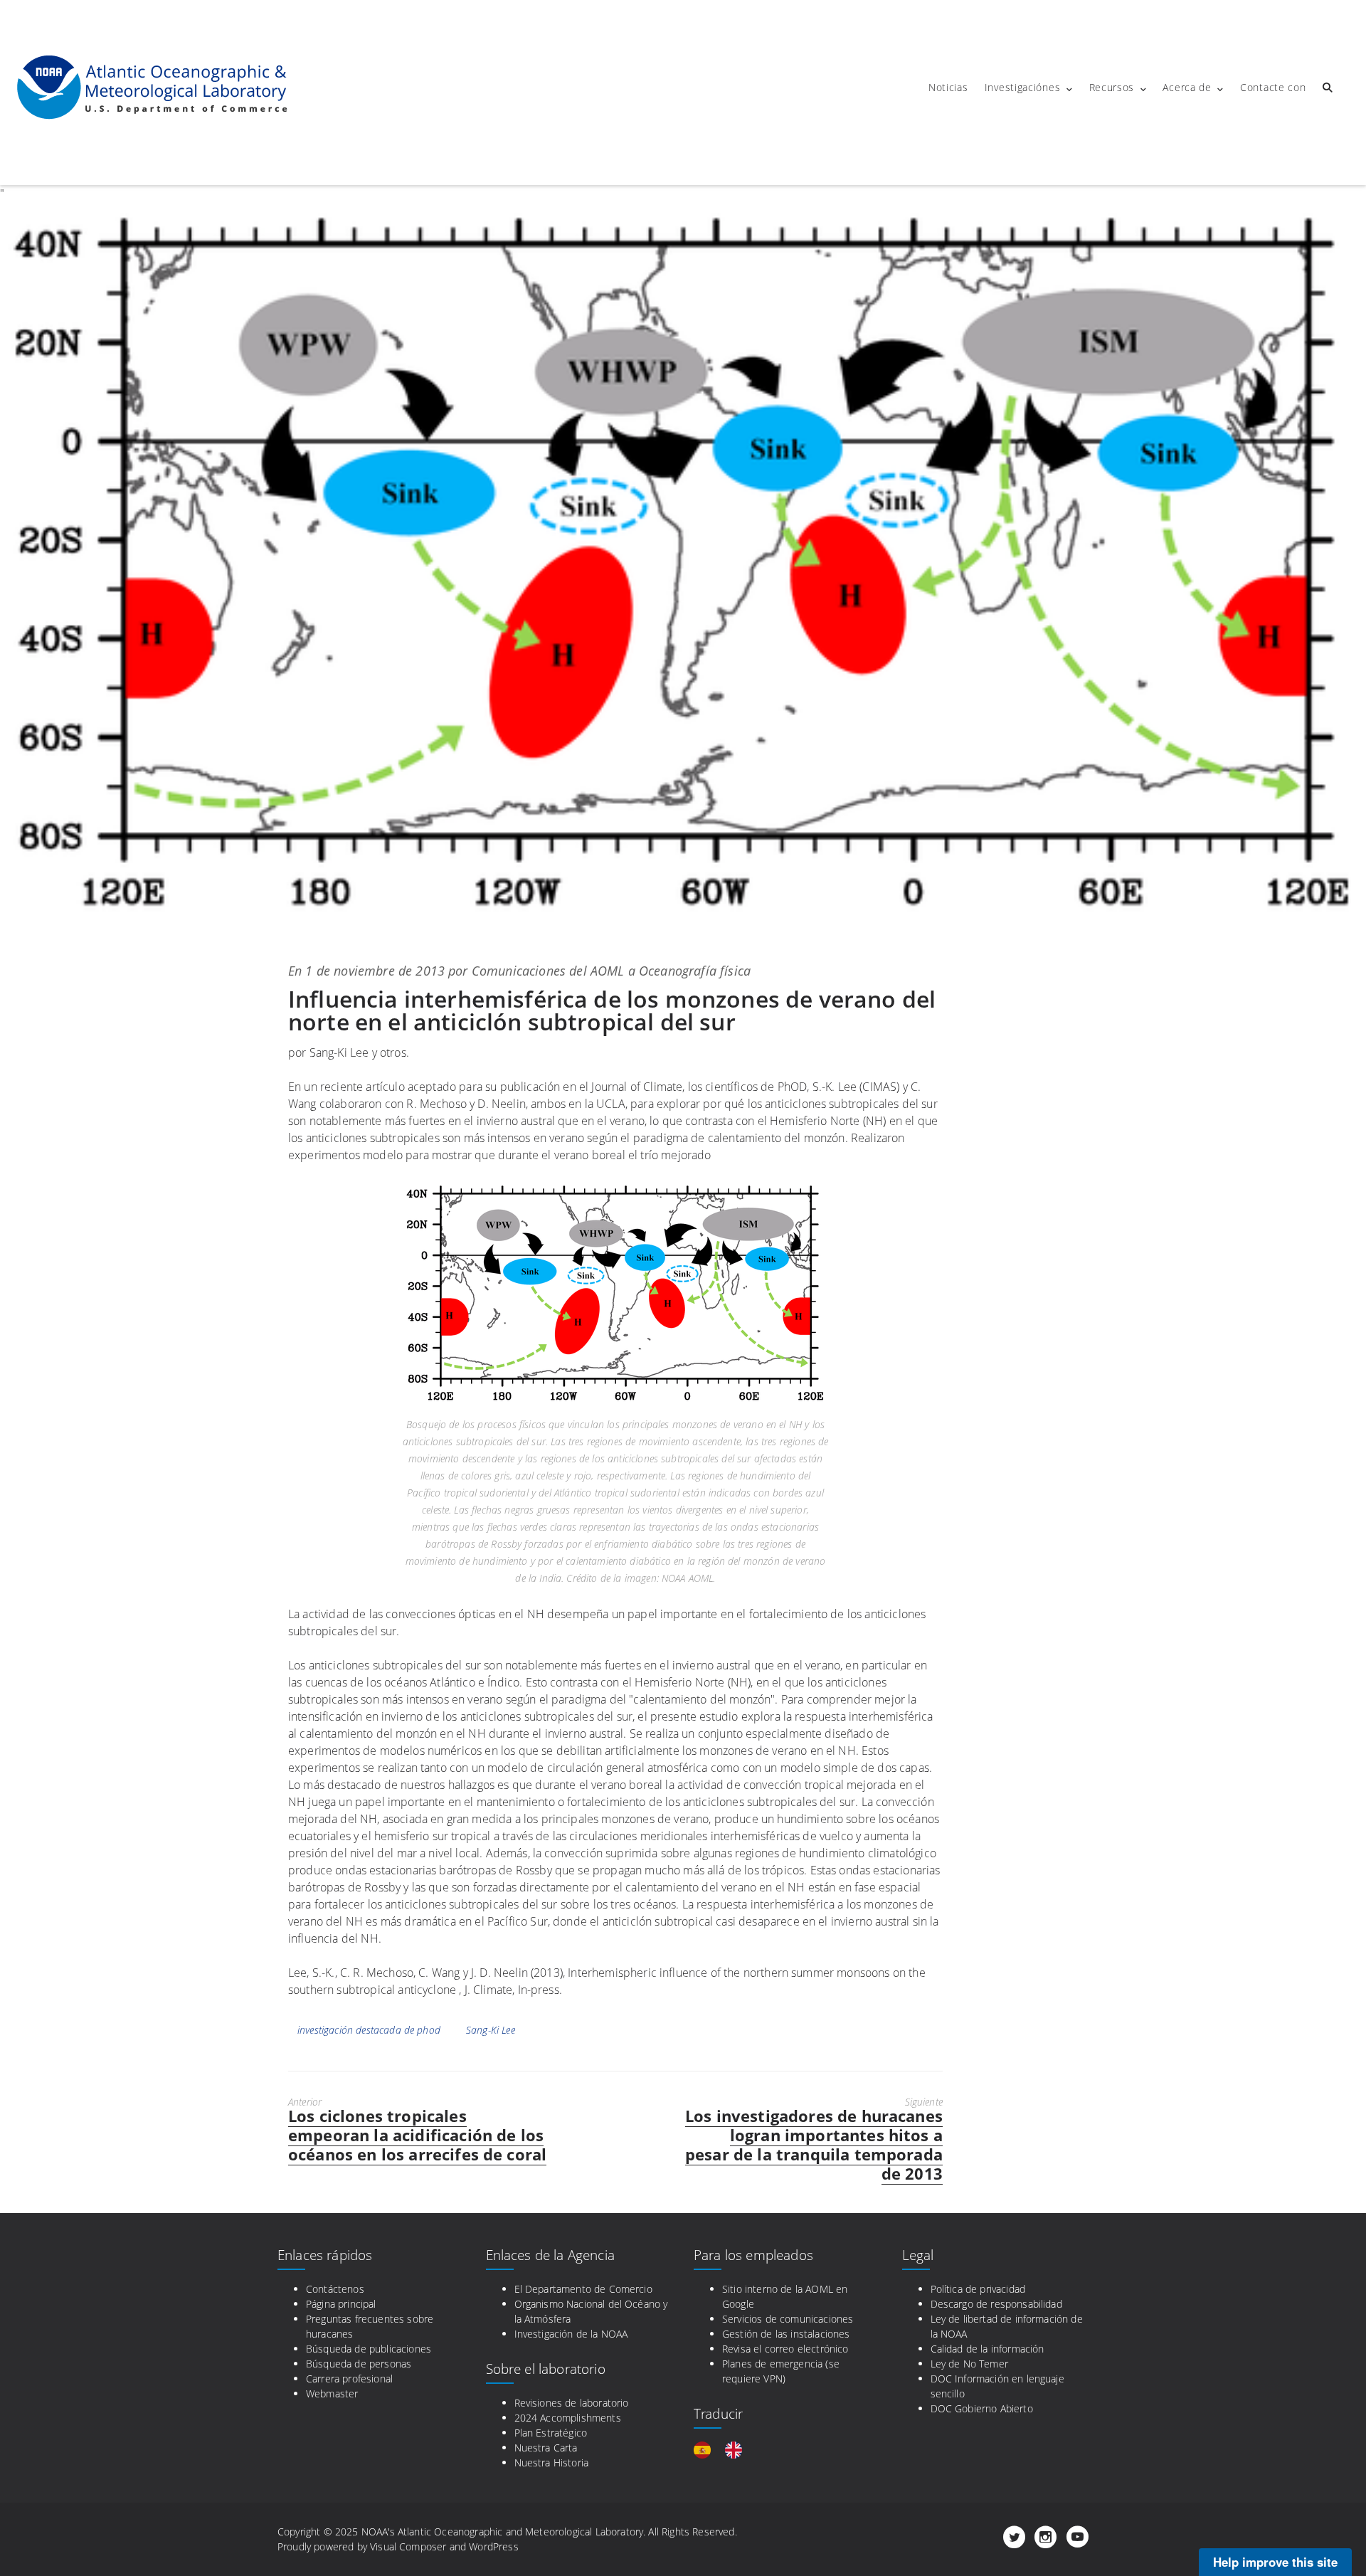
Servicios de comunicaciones (788, 2319)
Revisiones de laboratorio (572, 2403)
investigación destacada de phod (369, 2030)
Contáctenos (335, 2289)
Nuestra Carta (546, 2448)
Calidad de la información (988, 2349)
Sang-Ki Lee (491, 2030)
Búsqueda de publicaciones (369, 2349)
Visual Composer (408, 2546)
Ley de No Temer (969, 2364)
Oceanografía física (695, 971)
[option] (737, 2450)
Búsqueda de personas (359, 2364)
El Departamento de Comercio (583, 2289)
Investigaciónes (1023, 87)
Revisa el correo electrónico (785, 2349)
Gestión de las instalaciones (786, 2334)
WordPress (493, 2546)
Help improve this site (1275, 2562)
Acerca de (1187, 87)
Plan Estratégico (551, 2433)
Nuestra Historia (552, 2462)
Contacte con (1273, 87)
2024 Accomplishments (568, 2418)
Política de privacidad (978, 2289)
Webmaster (332, 2393)
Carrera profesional (349, 2379)
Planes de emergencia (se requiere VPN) (781, 2371)
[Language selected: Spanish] (725, 2450)
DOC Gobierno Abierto (982, 2408)
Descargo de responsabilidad (996, 2304)
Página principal (341, 2304)
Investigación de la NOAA (571, 2334)
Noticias (948, 87)
